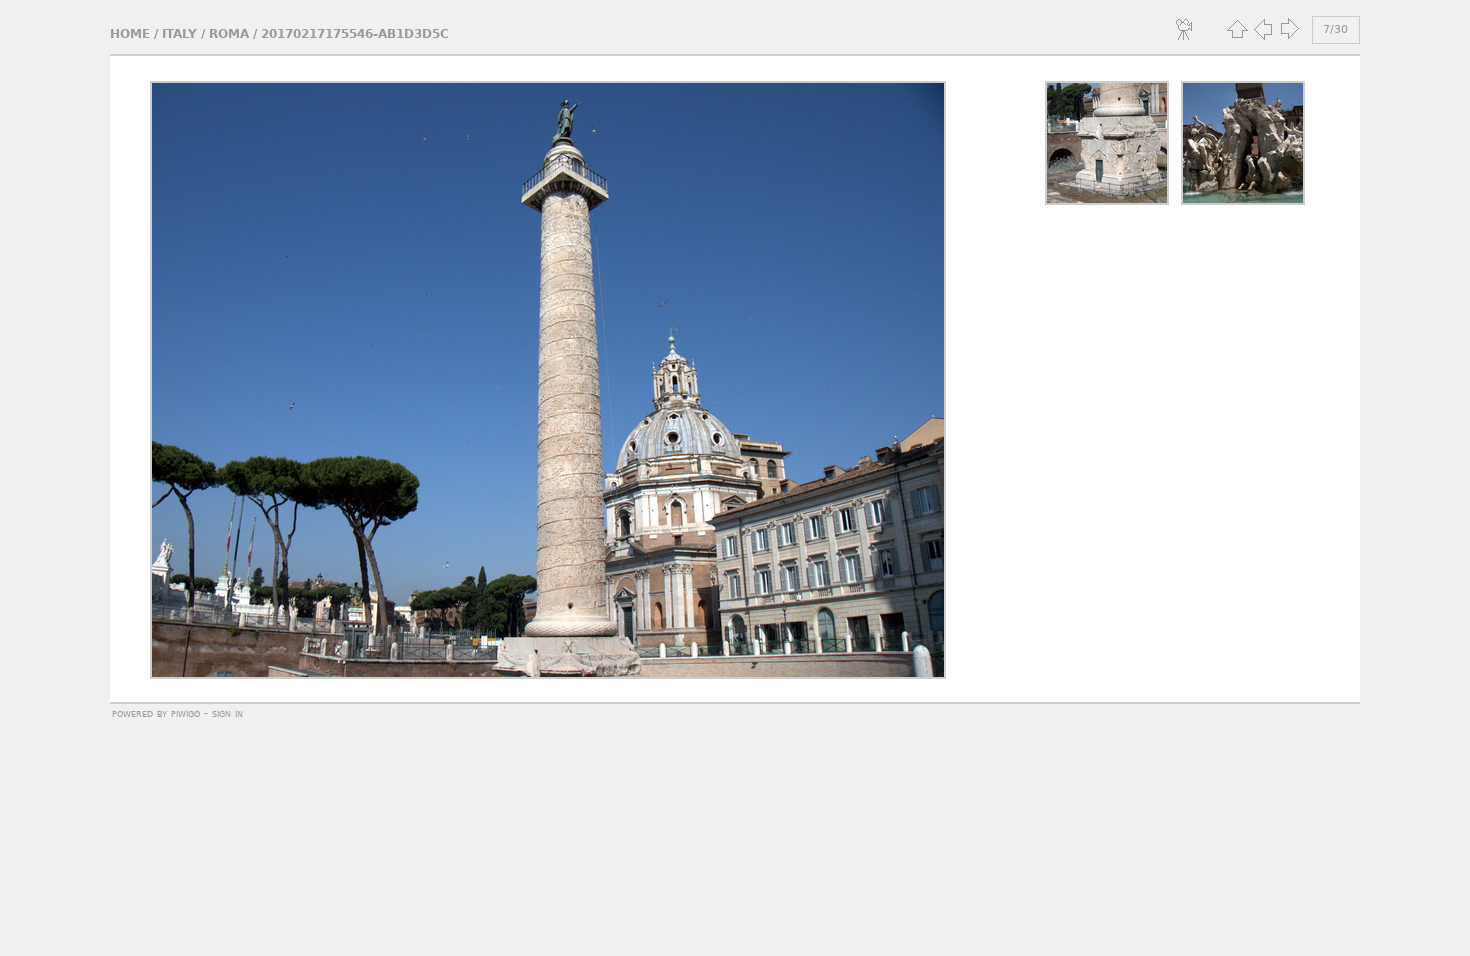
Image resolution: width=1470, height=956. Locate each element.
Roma (229, 34)
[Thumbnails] (1237, 29)
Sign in (227, 713)
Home (130, 34)
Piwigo (185, 713)
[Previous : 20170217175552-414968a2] (1263, 29)
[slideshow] (1185, 29)
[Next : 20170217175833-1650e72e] (1289, 29)
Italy (179, 34)
